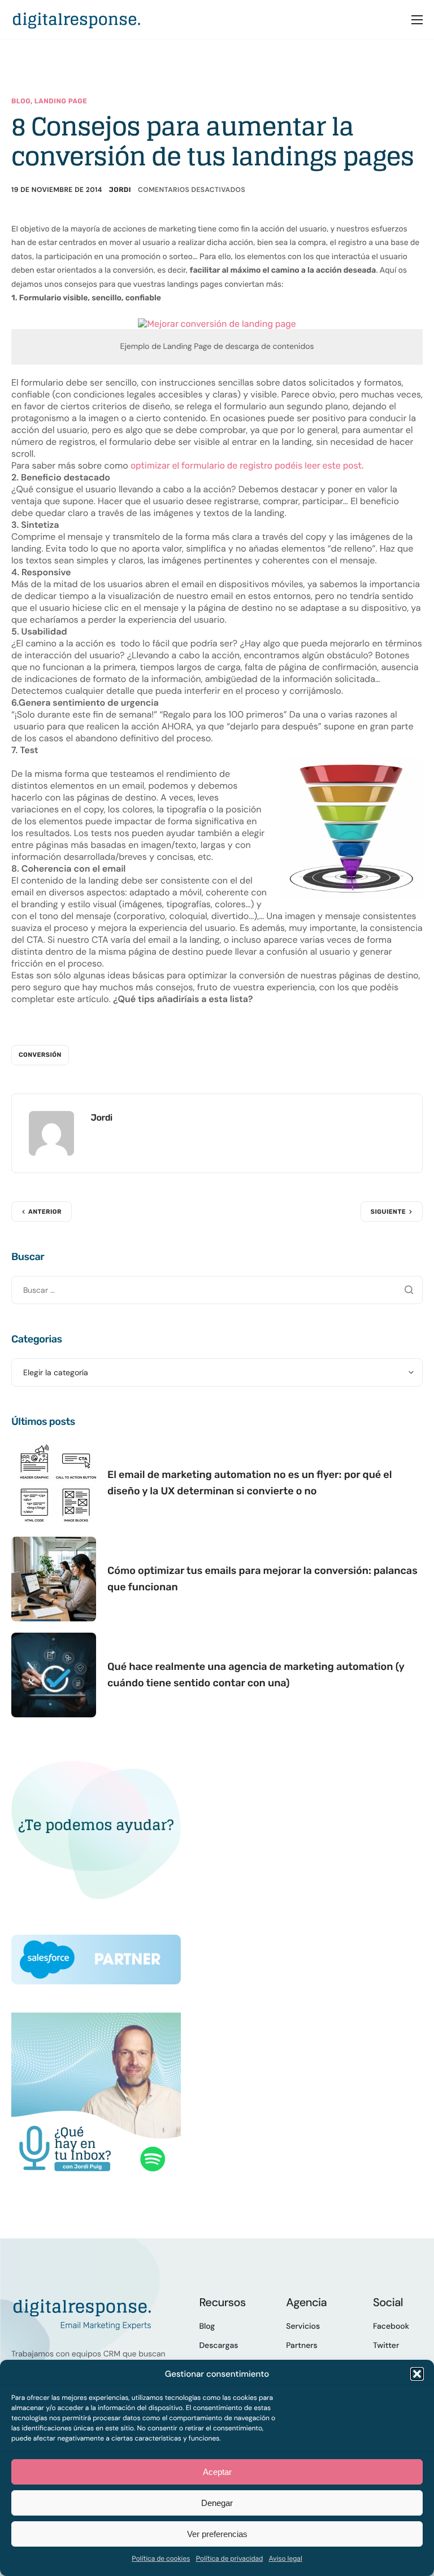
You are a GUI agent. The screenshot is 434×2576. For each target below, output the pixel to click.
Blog (21, 101)
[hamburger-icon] (417, 20)
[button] (417, 2374)
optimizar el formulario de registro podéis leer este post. (247, 465)
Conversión (40, 1055)
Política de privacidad (229, 2558)
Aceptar (217, 2472)
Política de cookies (161, 2558)
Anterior (45, 1212)
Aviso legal (285, 2558)
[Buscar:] (217, 1290)
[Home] (76, 19)
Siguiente (388, 1212)
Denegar (217, 2503)
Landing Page (61, 101)
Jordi (120, 190)
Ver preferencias (217, 2534)
